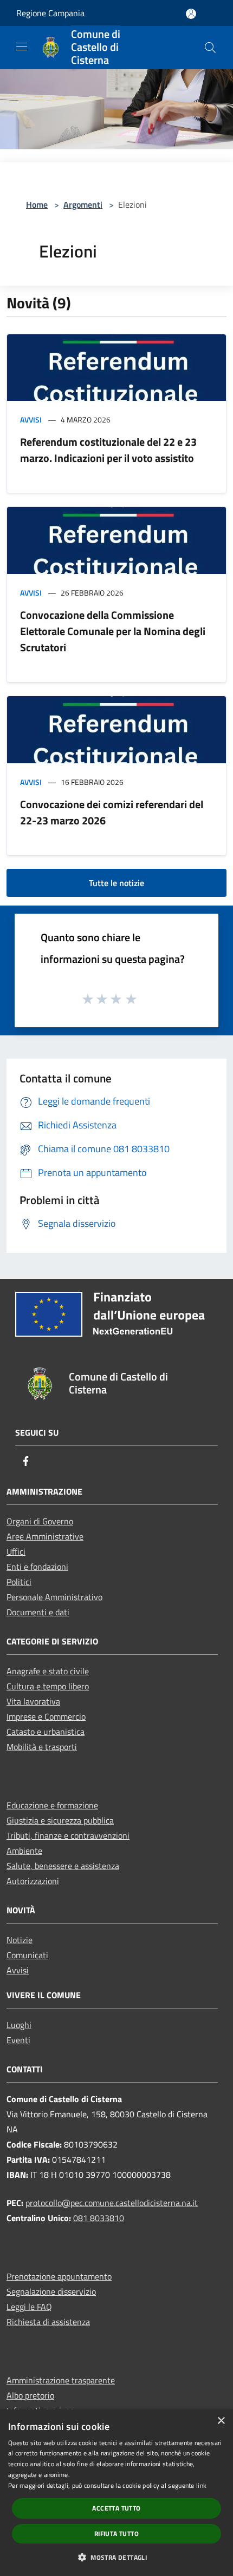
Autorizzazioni (33, 1881)
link (201, 2485)
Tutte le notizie (116, 883)
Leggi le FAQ (29, 2307)
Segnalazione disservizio (51, 2291)
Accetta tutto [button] (116, 2508)
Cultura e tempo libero (48, 1686)
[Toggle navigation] (22, 47)
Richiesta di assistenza (48, 2322)
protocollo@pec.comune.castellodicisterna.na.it (112, 2203)
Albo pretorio (30, 2395)
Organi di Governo (40, 1521)
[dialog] (116, 2493)
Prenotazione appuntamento (59, 2276)
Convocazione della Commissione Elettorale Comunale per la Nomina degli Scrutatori (113, 631)
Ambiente (24, 1851)
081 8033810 (99, 2218)
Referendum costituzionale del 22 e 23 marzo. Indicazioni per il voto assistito (108, 450)
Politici (19, 1582)
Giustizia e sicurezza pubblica (60, 1820)
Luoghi (19, 2025)
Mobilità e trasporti (42, 1747)
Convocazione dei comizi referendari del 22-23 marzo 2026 (112, 812)
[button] (116, 2557)
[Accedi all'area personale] (191, 14)
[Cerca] (210, 48)
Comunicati (27, 1955)
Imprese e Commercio (46, 1716)
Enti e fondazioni (37, 1567)
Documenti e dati (38, 1612)
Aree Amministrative (45, 1536)
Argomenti (83, 204)
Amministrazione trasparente (61, 2380)
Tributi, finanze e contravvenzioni (68, 1835)
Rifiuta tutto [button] (116, 2534)
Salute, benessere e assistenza (63, 1866)
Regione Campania (50, 13)
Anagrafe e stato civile (48, 1671)
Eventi (18, 2040)
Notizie (20, 1940)
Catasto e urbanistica (46, 1732)
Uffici (16, 1551)
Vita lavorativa (33, 1701)
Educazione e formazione (52, 1805)
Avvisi (31, 420)
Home (37, 204)
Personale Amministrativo (54, 1597)
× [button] (221, 2421)
